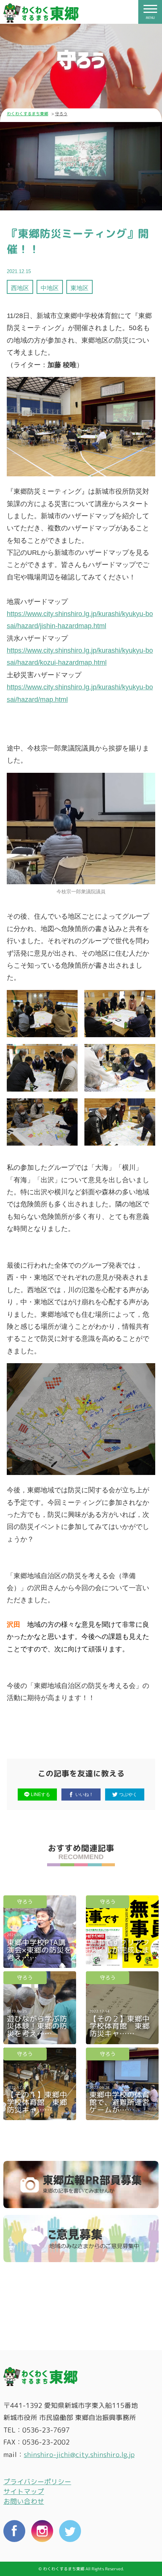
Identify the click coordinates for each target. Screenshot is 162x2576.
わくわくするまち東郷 (28, 114)
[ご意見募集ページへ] (81, 2239)
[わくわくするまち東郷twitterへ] (70, 2532)
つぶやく (128, 1794)
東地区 (79, 288)
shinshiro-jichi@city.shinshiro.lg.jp (79, 2455)
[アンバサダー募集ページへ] (81, 2185)
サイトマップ (24, 2492)
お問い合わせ (24, 2501)
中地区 (50, 288)
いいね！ (84, 1794)
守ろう (25, 1902)
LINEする (40, 1794)
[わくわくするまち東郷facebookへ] (14, 2532)
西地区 (20, 288)
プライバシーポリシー (37, 2482)
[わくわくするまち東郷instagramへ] (42, 2532)
